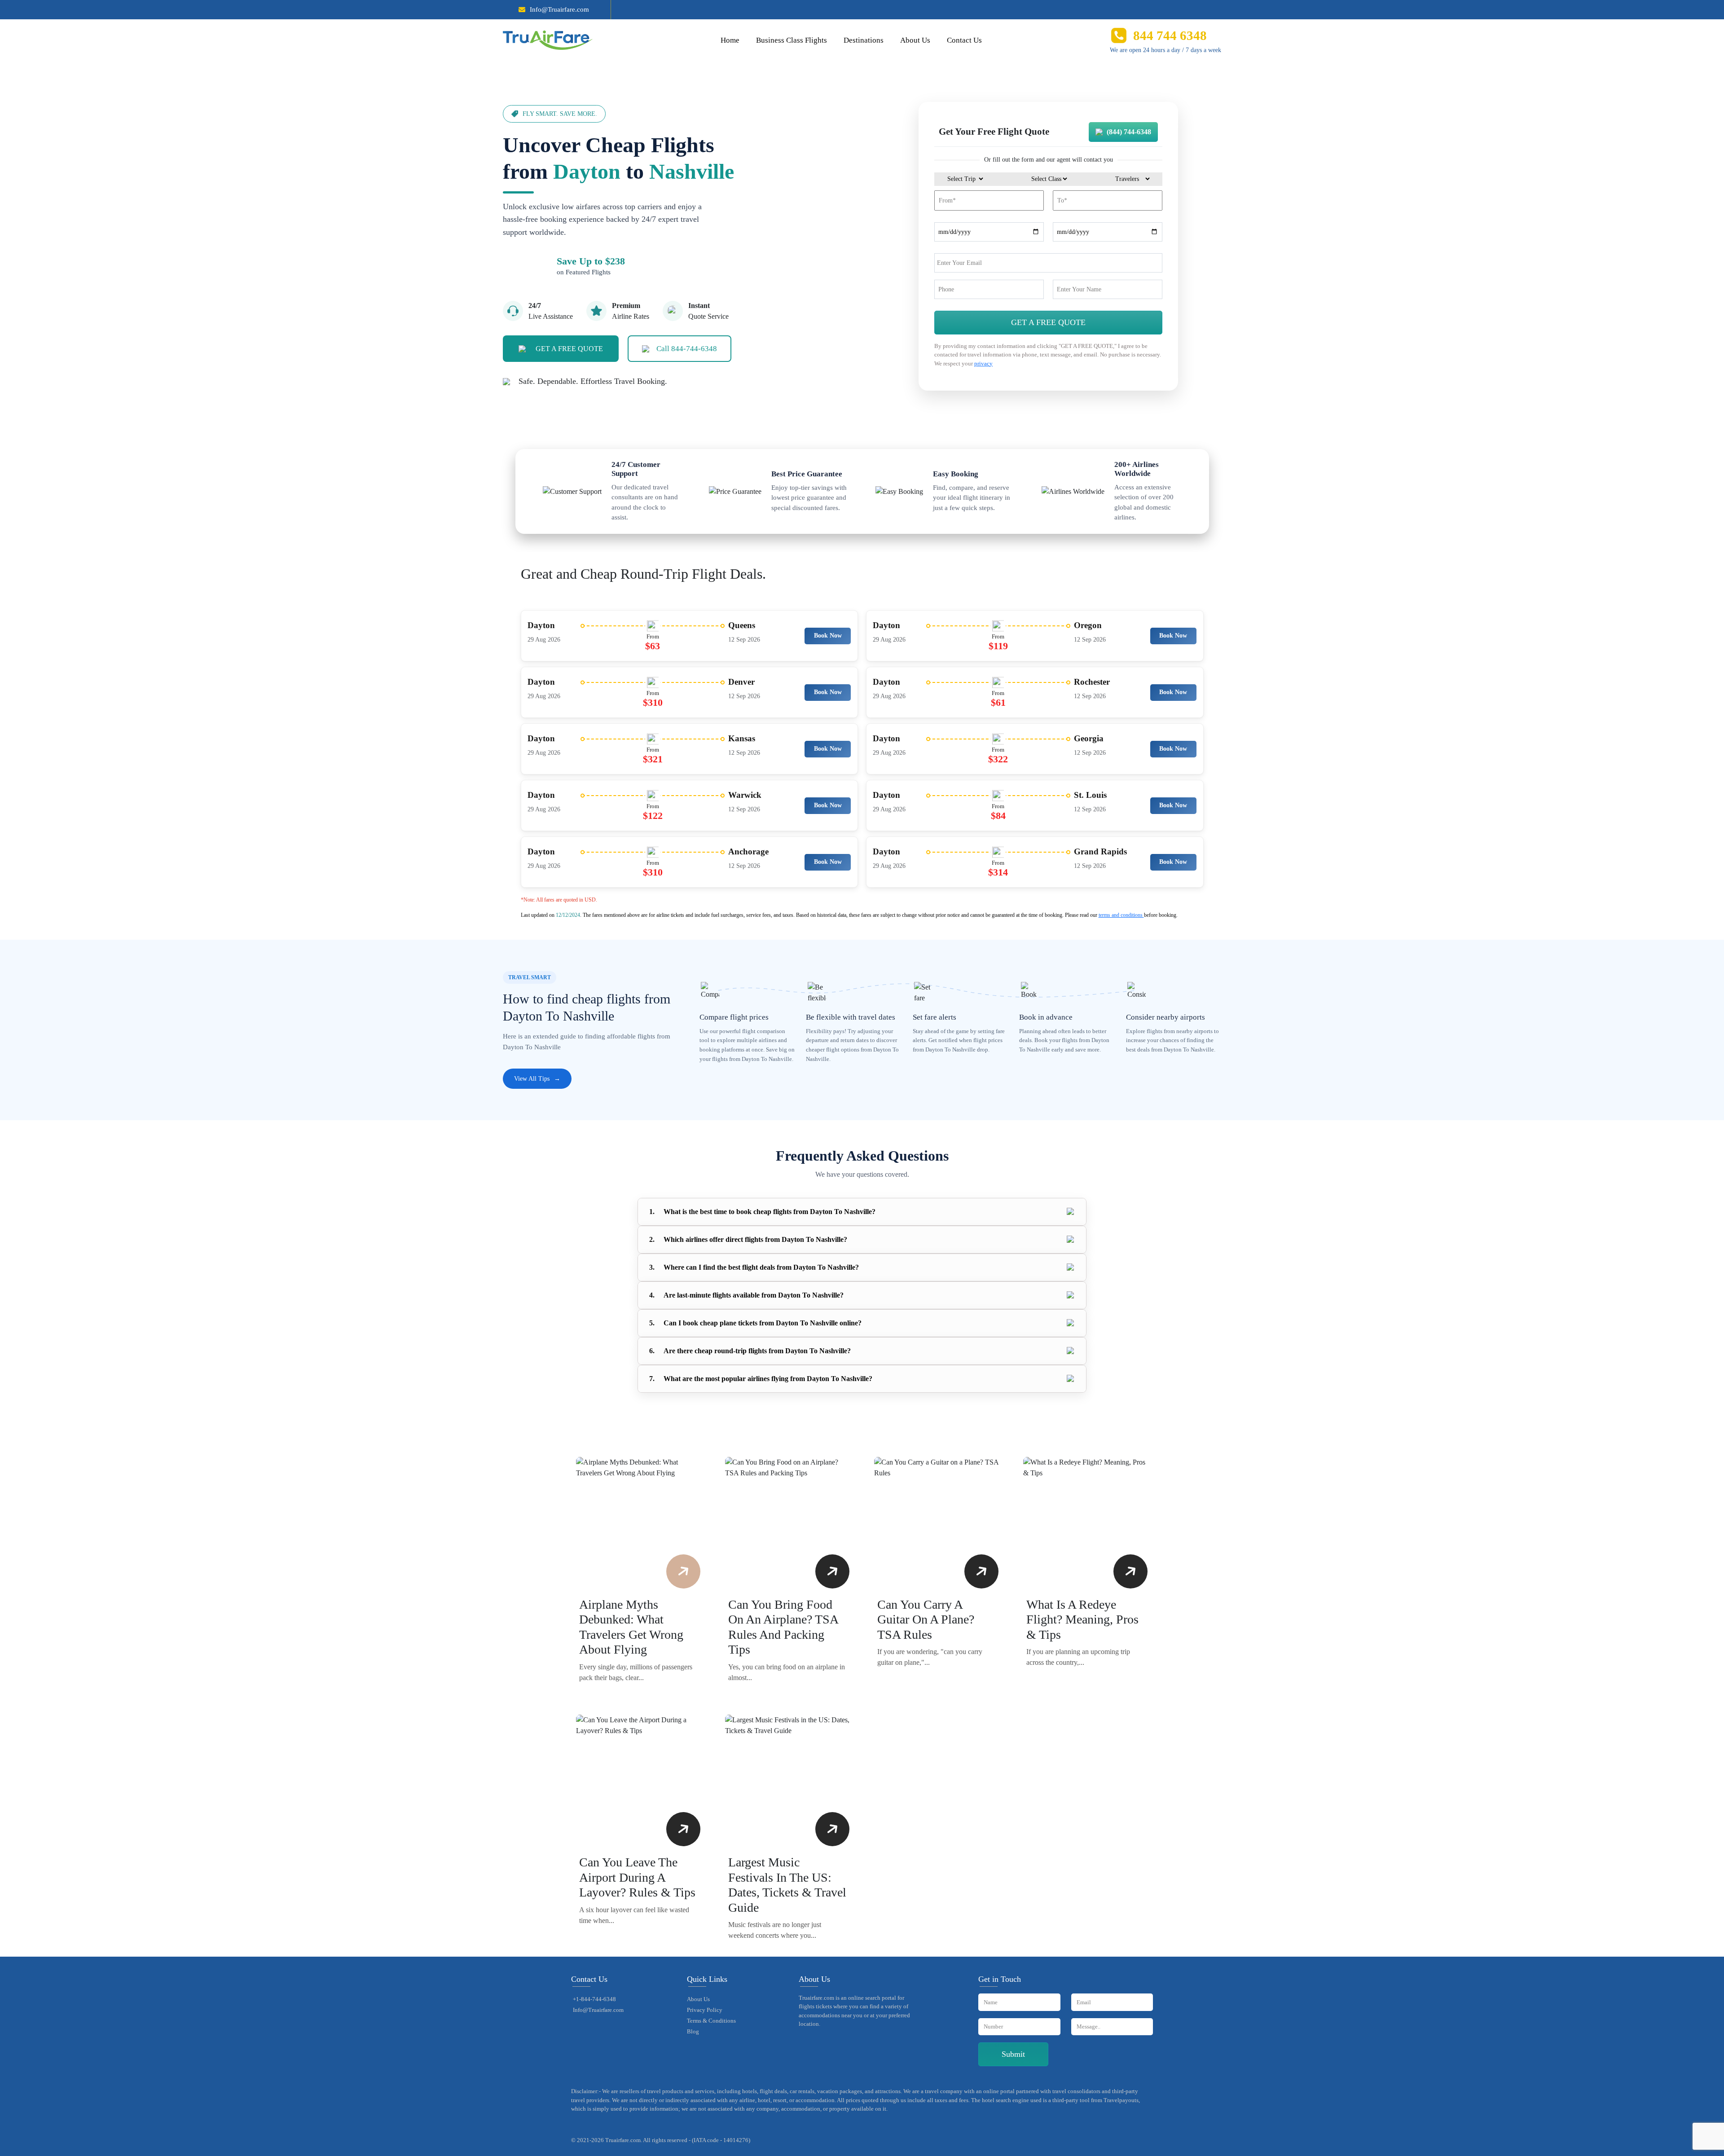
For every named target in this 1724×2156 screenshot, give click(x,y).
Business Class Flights (792, 40)
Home (730, 40)
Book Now (828, 636)
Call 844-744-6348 (687, 349)
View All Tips (537, 1079)
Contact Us (964, 40)
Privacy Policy (705, 2010)
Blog (693, 2031)
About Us (915, 40)
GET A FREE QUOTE (569, 349)
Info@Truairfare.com (559, 9)
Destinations (864, 40)
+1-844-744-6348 (594, 1999)
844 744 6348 (1170, 35)
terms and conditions (1121, 915)
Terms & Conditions (711, 2021)
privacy (983, 363)
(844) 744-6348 (1129, 132)
